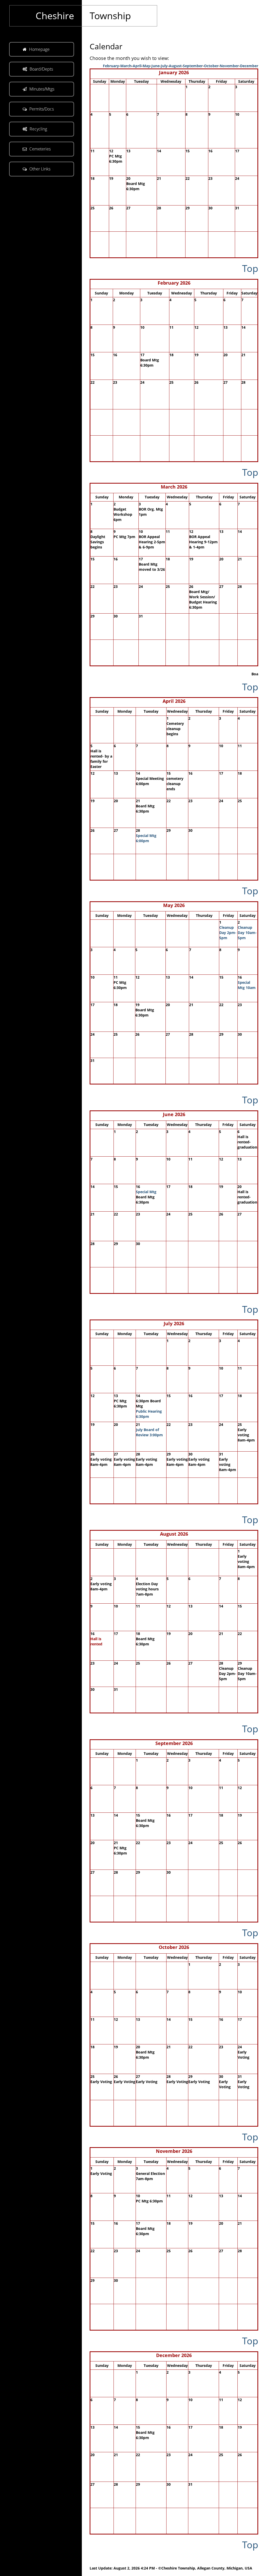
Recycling (38, 129)
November (229, 66)
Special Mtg (146, 1192)
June (155, 66)
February (111, 66)
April (137, 66)
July (164, 66)
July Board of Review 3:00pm (149, 1432)
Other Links (40, 169)
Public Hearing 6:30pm (149, 1414)
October (211, 66)
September (193, 66)
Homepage (39, 49)
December (249, 66)
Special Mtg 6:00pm (146, 838)
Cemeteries (40, 149)
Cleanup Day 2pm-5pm (228, 933)
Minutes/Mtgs (42, 89)
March (126, 66)
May (146, 66)
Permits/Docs (42, 109)
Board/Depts (41, 69)
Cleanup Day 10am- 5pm (247, 933)
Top (250, 268)
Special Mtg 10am (247, 985)
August (175, 66)
